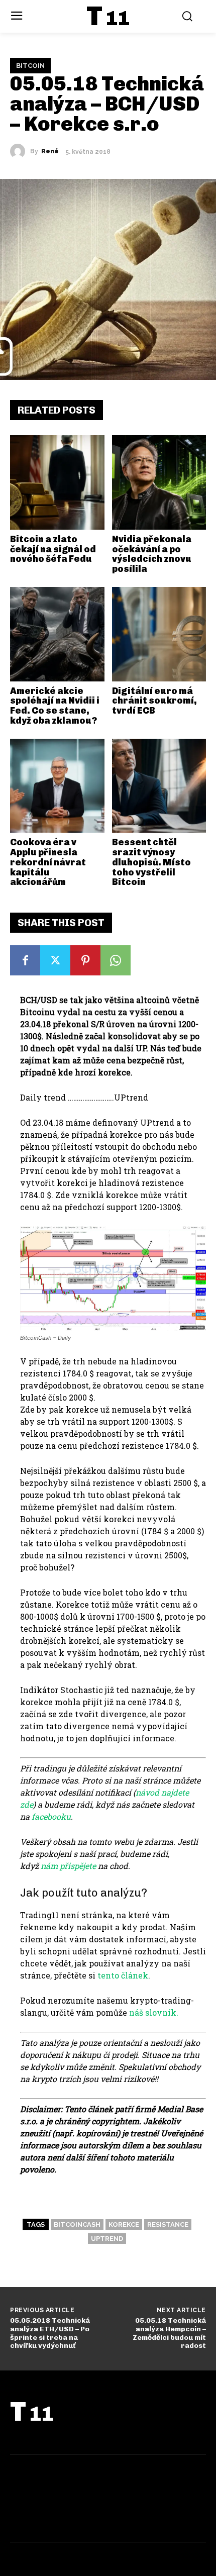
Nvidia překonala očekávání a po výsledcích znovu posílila (152, 554)
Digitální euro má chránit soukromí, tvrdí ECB (154, 701)
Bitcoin (30, 66)
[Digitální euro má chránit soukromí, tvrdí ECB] (159, 634)
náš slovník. (154, 2012)
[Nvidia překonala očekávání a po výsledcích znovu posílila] (159, 482)
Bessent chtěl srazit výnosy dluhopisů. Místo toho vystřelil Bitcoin (151, 862)
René (50, 151)
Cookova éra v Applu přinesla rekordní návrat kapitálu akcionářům (48, 862)
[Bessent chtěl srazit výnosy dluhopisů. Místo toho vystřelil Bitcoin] (159, 786)
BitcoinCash (77, 2224)
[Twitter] (55, 960)
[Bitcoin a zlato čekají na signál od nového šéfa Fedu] (57, 482)
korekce (124, 2224)
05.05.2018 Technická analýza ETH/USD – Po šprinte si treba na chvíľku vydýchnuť (50, 2333)
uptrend (107, 2239)
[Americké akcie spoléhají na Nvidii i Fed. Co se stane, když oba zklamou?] (57, 634)
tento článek (123, 1975)
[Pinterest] (85, 960)
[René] (20, 151)
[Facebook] (25, 960)
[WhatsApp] (116, 960)
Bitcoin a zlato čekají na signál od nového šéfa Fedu (53, 549)
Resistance (168, 2224)
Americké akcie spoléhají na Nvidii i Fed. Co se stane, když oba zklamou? (55, 706)
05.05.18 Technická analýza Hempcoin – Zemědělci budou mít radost (169, 2333)
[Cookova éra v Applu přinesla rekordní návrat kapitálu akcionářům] (57, 786)
